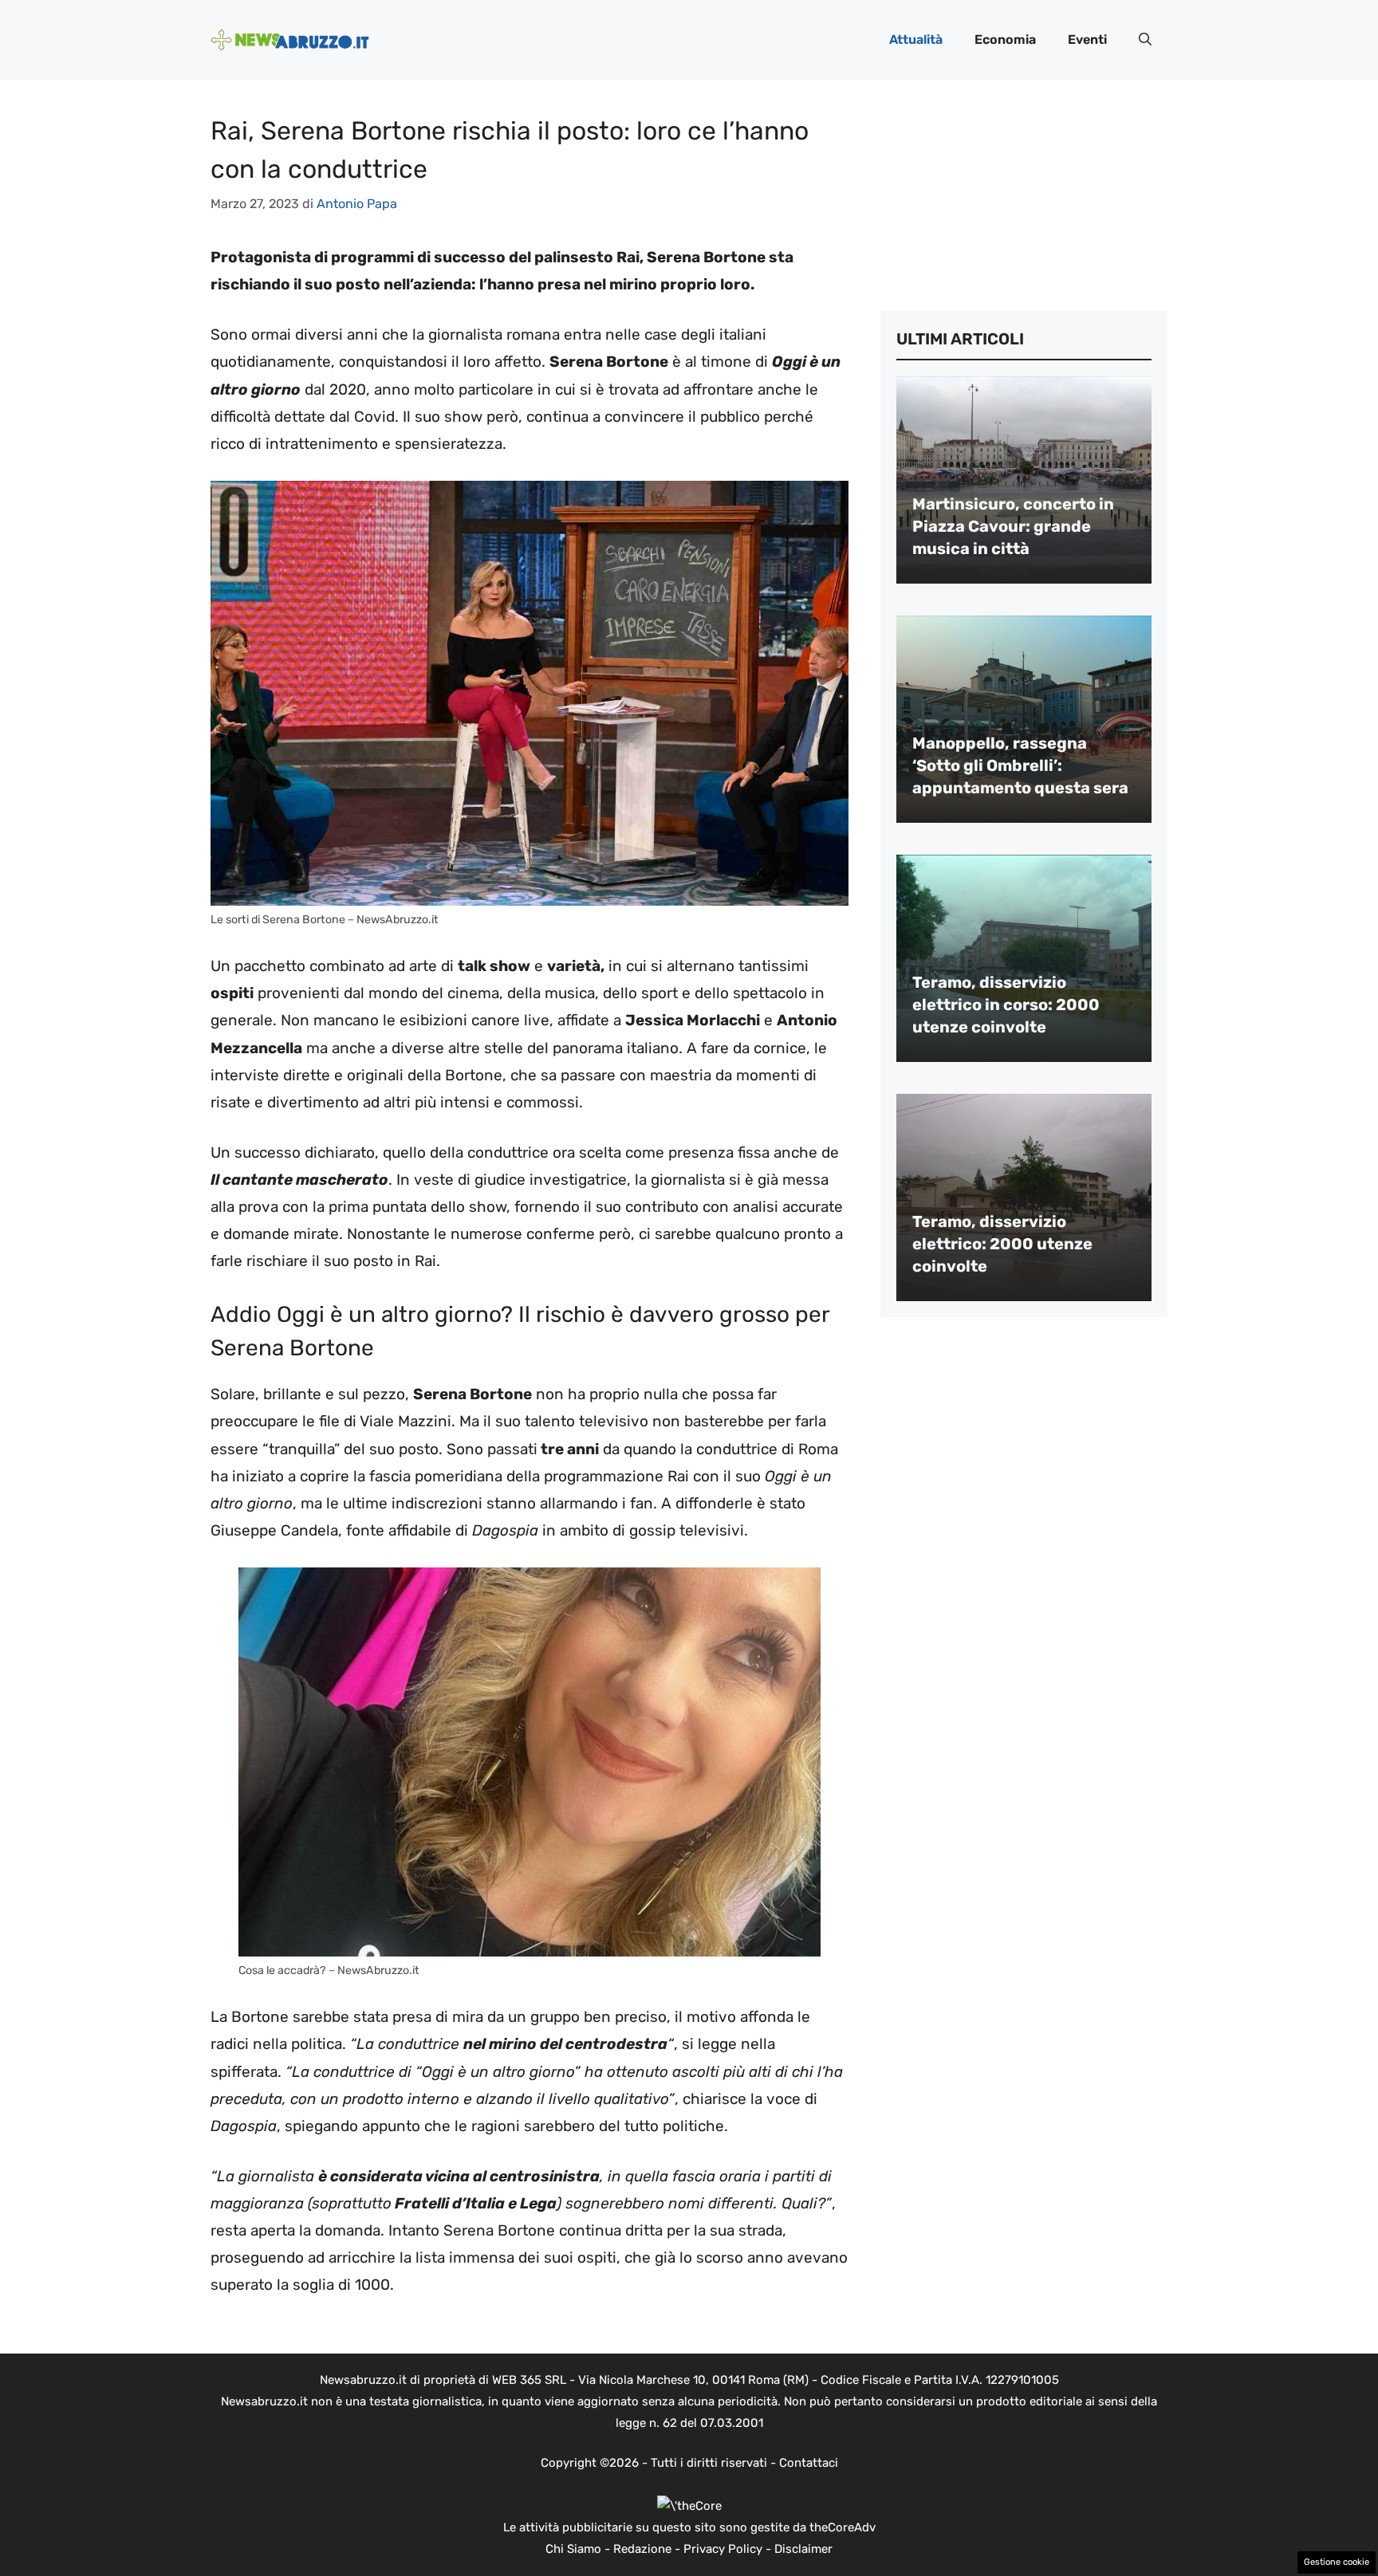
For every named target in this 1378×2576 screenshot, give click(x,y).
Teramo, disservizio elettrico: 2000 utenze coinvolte (1002, 1244)
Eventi (1087, 39)
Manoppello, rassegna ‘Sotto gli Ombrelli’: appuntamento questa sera (1020, 765)
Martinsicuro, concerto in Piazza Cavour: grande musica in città (1013, 526)
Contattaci (809, 2463)
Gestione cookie (1337, 2562)
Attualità (916, 39)
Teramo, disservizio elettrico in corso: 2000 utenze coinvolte (1006, 1005)
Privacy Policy (723, 2549)
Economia (1005, 39)
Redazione (642, 2549)
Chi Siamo (573, 2549)
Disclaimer (803, 2549)
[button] (1145, 40)
